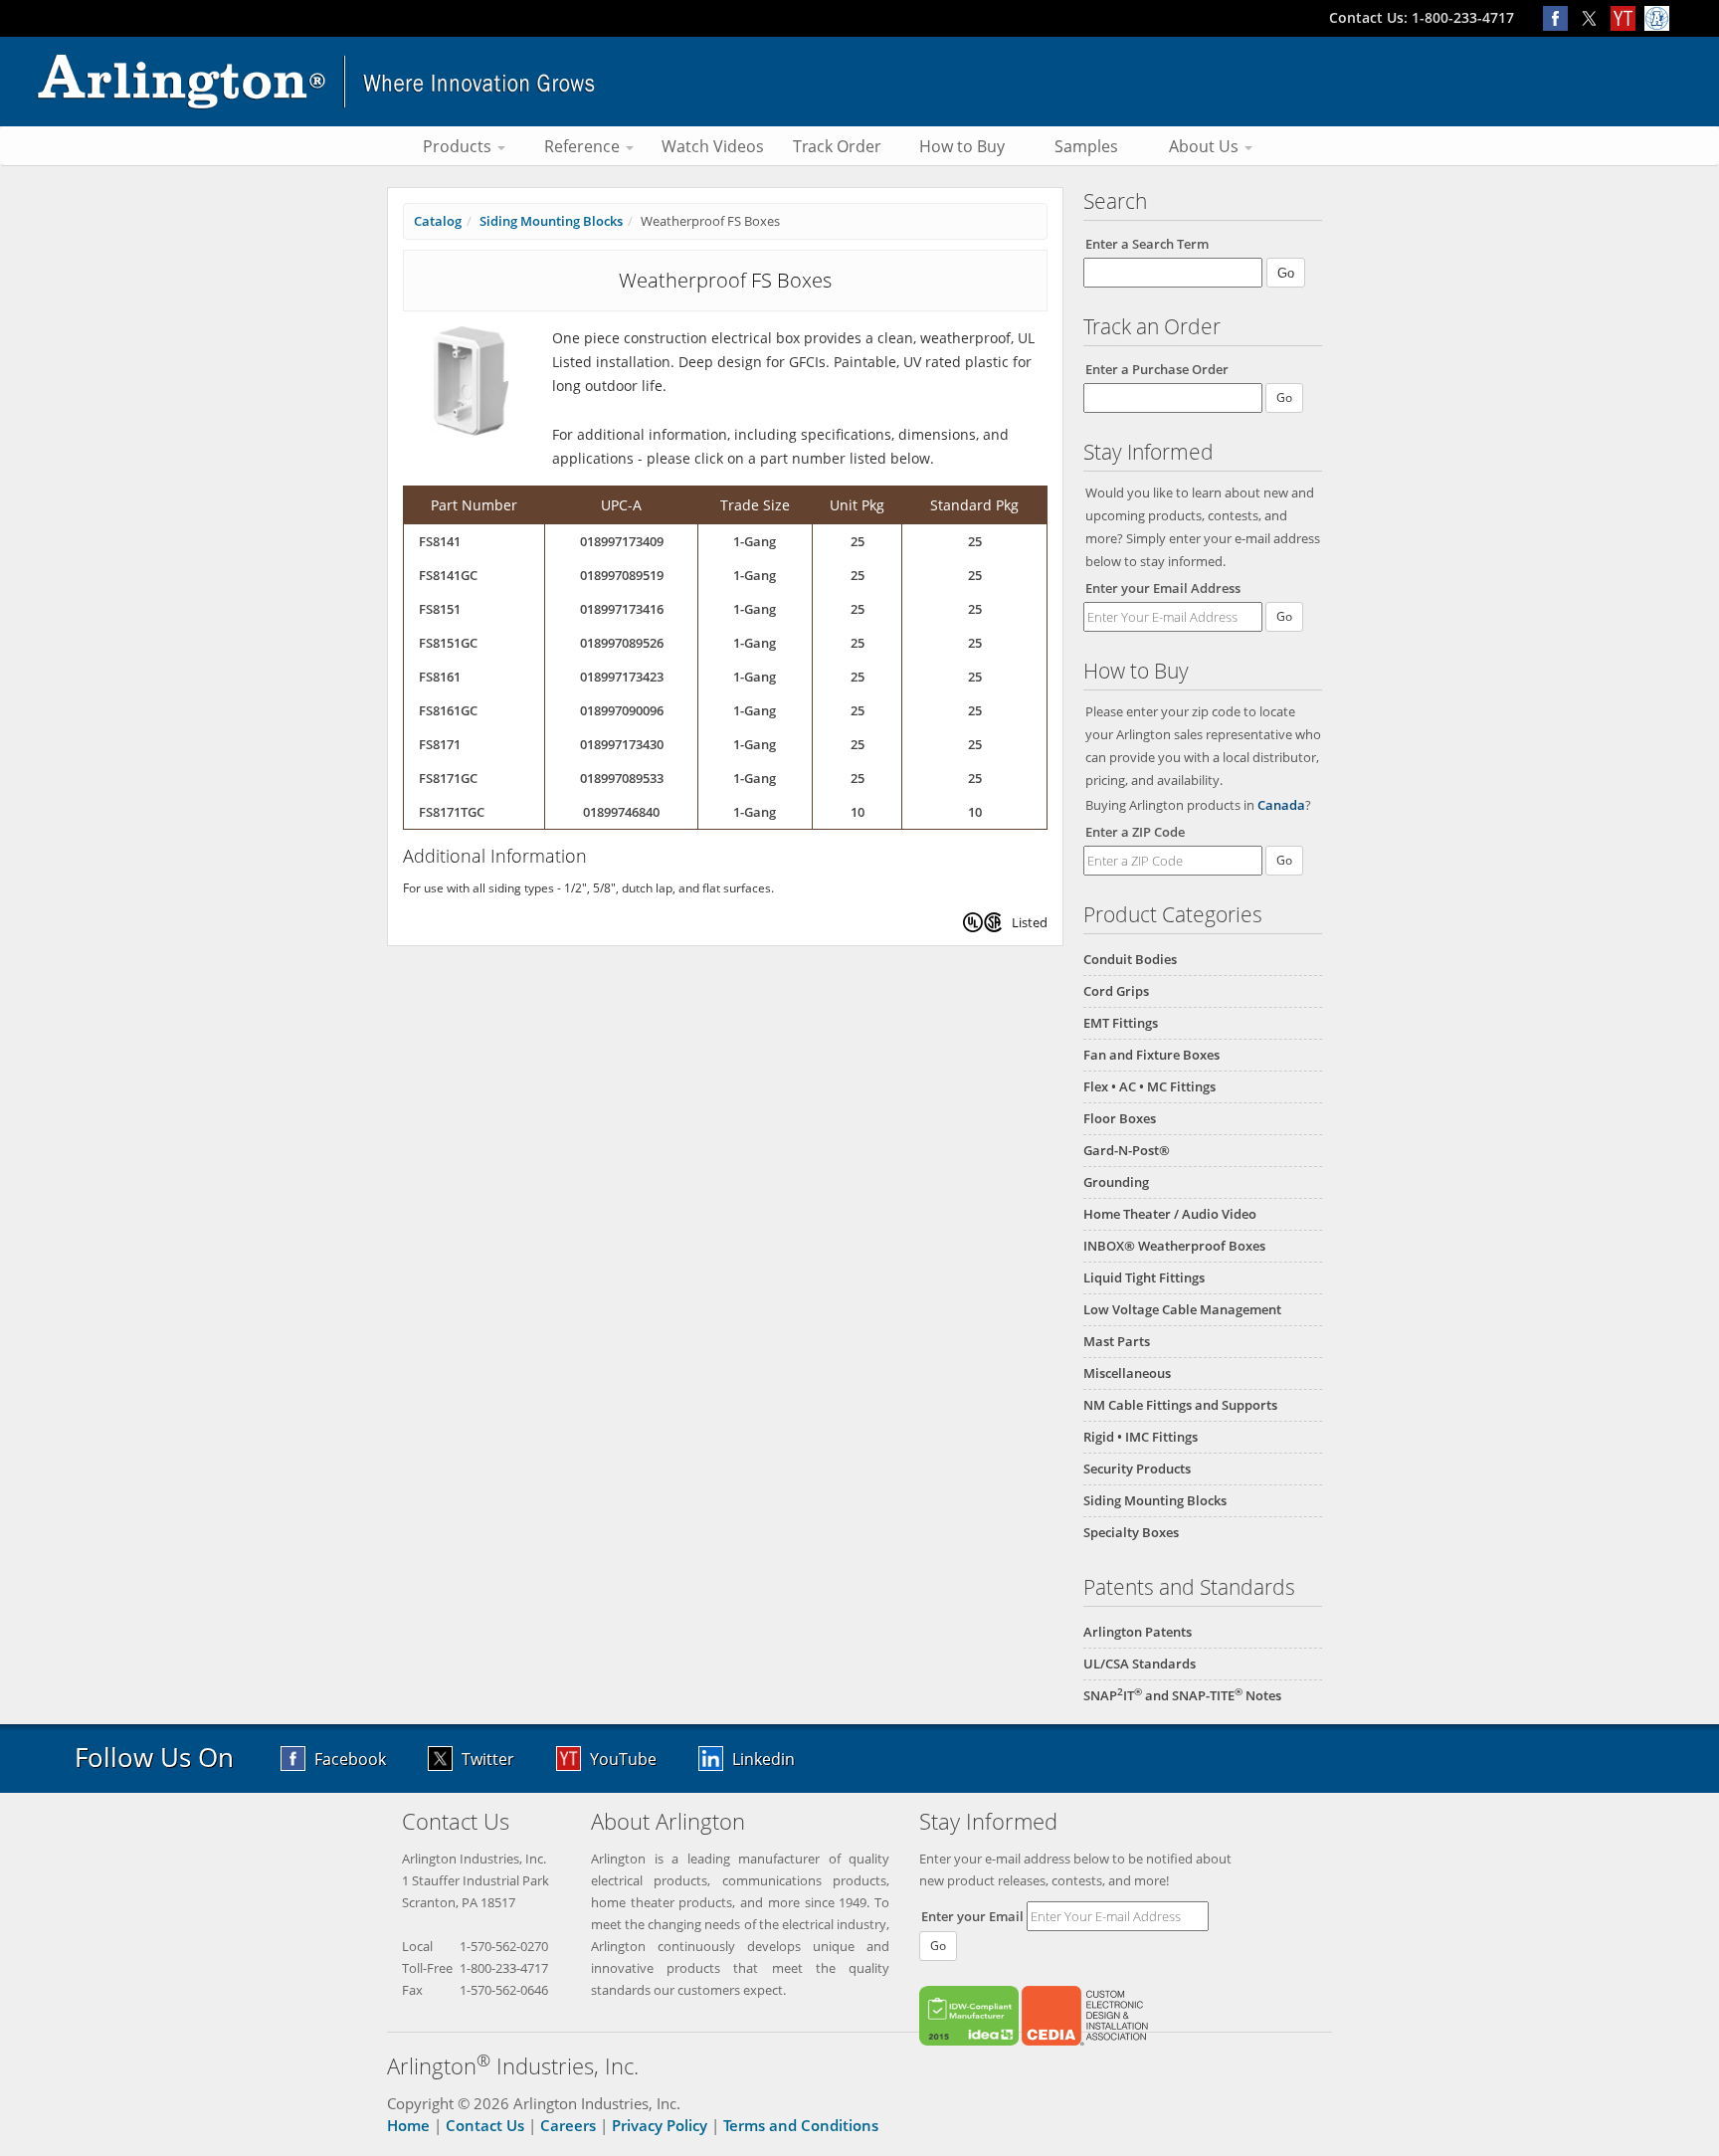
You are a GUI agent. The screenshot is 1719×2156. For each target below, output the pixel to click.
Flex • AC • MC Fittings (1149, 1086)
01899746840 (621, 812)
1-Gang (755, 541)
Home (408, 2125)
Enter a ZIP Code (1135, 832)
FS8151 (440, 609)
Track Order (837, 146)
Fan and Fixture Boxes (1151, 1055)
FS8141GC (448, 575)
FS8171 (440, 744)
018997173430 (622, 744)
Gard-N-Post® (1127, 1150)
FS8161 (440, 677)
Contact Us (485, 2125)
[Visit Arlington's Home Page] (859, 82)
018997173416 (622, 609)
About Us (1206, 146)
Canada (1281, 805)
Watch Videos (713, 146)
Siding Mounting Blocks (1155, 1500)
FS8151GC (448, 643)
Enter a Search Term (1147, 244)
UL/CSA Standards (1140, 1664)
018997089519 (622, 575)
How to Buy (962, 146)
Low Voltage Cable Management (1182, 1309)
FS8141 (440, 541)
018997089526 (622, 643)
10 (858, 812)
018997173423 (622, 677)
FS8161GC (448, 710)
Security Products (1137, 1469)
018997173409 (622, 541)
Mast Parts (1117, 1341)
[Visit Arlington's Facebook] (1560, 17)
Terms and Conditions (801, 2125)
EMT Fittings (1121, 1023)
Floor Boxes (1120, 1118)
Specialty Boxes (1131, 1532)
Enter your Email (972, 1916)
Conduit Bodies (1130, 959)
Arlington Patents (1138, 1632)
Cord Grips (1116, 991)
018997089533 (622, 778)
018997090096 (622, 710)
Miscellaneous (1127, 1373)
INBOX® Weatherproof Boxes (1174, 1246)
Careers (568, 2125)
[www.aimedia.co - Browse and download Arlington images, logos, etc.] (1659, 17)
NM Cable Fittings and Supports (1180, 1405)
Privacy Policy (660, 2125)
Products (459, 146)
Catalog (438, 221)
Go (1284, 616)
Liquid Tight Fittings (1144, 1277)
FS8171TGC (452, 812)
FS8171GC (448, 778)
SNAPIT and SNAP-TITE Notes (1182, 1695)
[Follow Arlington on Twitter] (1594, 17)
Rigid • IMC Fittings (1141, 1437)
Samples (1086, 146)
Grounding (1116, 1182)
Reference (584, 146)
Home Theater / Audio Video (1170, 1214)
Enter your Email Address (1163, 588)
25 (858, 541)
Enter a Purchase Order (1157, 369)
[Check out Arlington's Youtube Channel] (1627, 17)
